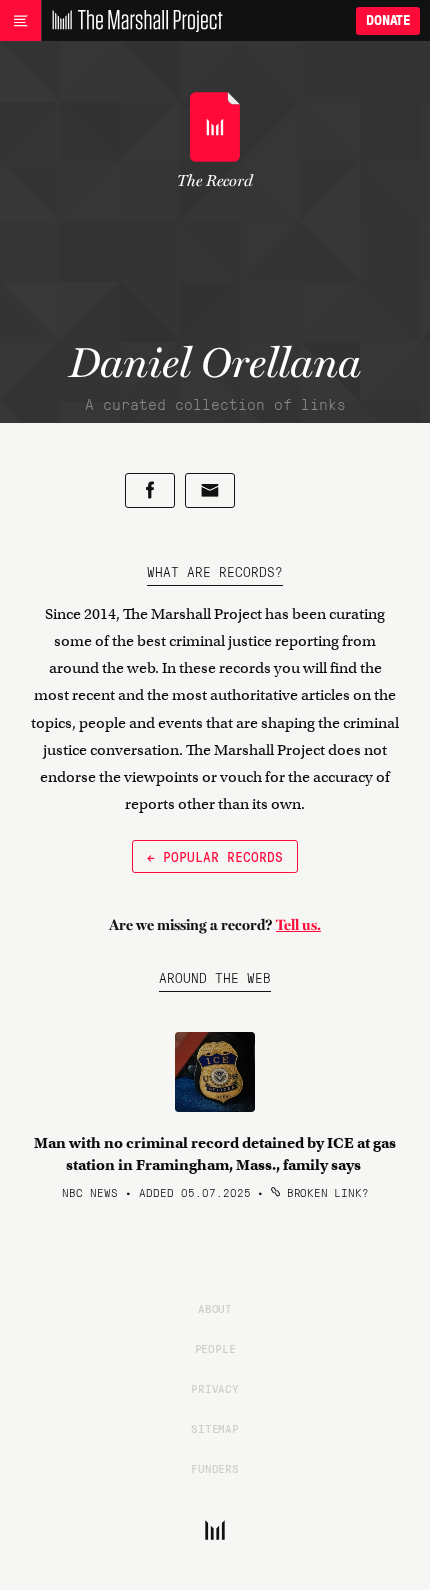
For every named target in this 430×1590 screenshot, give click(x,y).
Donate (388, 20)
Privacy (215, 1388)
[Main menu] (20, 21)
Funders (215, 1468)
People (215, 1348)
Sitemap (215, 1428)
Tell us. (298, 925)
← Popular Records (215, 856)
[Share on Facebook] (150, 490)
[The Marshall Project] (132, 21)
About (215, 1308)
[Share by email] (210, 490)
